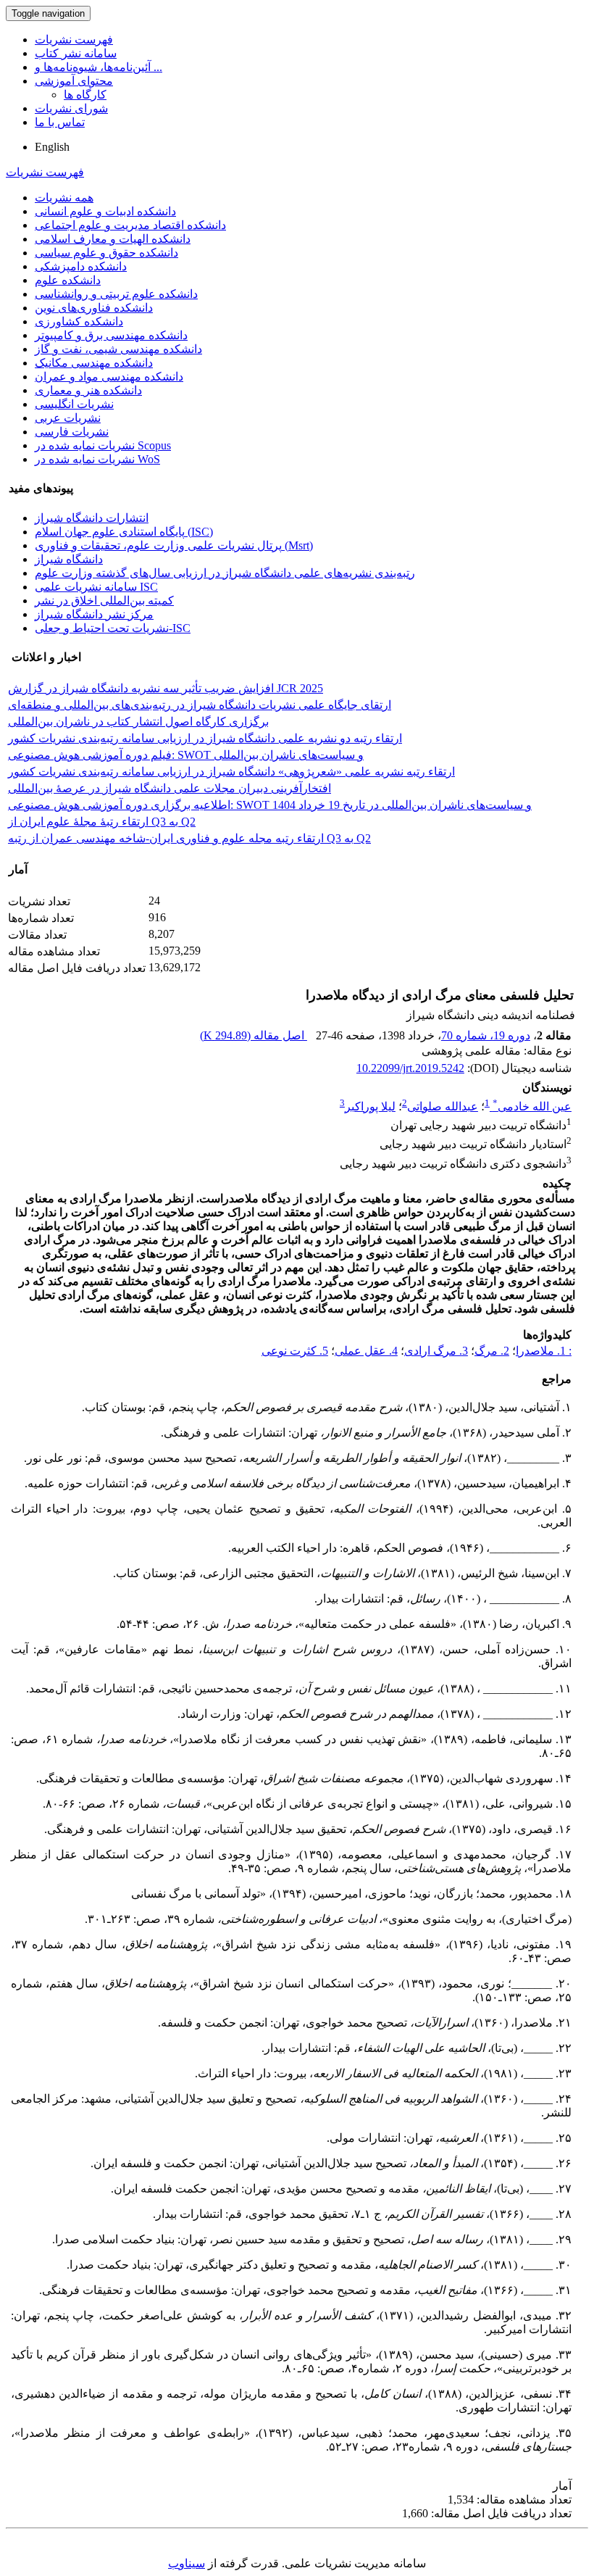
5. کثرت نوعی (295, 1351)
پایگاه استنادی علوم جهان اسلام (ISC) (124, 532)
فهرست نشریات (74, 40)
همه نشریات (64, 198)
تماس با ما (60, 122)
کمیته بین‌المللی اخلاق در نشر (104, 601)
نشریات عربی (68, 418)
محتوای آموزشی (74, 81)
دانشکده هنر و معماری (88, 390)
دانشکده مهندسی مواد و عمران (109, 377)
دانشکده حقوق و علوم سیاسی (106, 253)
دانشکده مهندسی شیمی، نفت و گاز (118, 349)
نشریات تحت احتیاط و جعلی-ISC (113, 628)
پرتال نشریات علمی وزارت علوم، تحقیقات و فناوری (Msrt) (174, 545)
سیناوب (187, 2563)
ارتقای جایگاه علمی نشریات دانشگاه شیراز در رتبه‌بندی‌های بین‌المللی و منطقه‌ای (200, 705)
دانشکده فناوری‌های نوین (94, 308)
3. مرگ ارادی (436, 1351)
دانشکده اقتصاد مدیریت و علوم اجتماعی (130, 225)
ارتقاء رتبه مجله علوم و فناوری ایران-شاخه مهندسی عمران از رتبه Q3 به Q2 (189, 838)
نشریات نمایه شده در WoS (97, 459)
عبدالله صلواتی (443, 1106)
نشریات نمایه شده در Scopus (103, 445)
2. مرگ (492, 1351)
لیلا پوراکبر (370, 1106)
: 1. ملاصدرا (544, 1351)
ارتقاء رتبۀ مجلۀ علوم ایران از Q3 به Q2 (102, 822)
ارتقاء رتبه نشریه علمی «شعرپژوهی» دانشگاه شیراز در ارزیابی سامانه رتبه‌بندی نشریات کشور (231, 772)
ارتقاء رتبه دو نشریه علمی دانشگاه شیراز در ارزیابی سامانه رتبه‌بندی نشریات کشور (205, 738)
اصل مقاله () (254, 1035)
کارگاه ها (85, 95)
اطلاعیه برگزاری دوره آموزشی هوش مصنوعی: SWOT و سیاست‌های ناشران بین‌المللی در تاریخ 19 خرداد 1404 (270, 805)
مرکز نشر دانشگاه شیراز (94, 614)
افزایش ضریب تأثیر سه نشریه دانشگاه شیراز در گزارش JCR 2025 (166, 688)
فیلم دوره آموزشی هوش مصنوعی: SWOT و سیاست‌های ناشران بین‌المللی (186, 755)
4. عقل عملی (366, 1351)
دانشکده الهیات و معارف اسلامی (113, 239)
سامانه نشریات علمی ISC (96, 587)
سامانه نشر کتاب (76, 53)
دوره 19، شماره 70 (486, 1035)
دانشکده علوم (68, 280)
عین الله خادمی (532, 1106)
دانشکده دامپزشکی (81, 266)
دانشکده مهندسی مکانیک (94, 363)
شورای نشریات (71, 108)
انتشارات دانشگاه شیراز (92, 518)
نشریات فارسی (72, 432)
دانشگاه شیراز (69, 559)
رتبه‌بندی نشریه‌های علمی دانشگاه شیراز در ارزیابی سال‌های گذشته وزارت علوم (225, 573)
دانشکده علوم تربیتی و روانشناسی (116, 294)
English (52, 147)
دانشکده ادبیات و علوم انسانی (105, 211)
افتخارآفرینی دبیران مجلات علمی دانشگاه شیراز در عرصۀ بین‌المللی (170, 788)
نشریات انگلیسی (74, 404)
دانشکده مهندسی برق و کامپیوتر (111, 335)
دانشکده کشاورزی (79, 321)
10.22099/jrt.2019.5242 (410, 1068)
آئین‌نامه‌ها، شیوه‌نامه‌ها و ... (99, 67)
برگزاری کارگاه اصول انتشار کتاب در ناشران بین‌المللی (138, 722)
